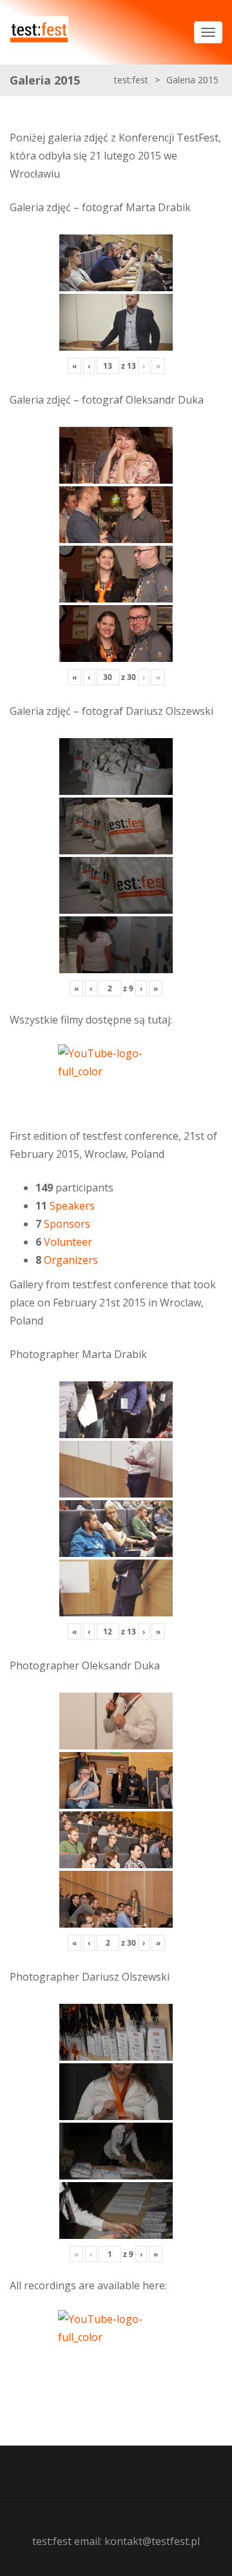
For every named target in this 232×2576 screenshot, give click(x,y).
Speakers (72, 1206)
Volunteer (68, 1242)
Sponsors (67, 1224)
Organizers (71, 1260)
